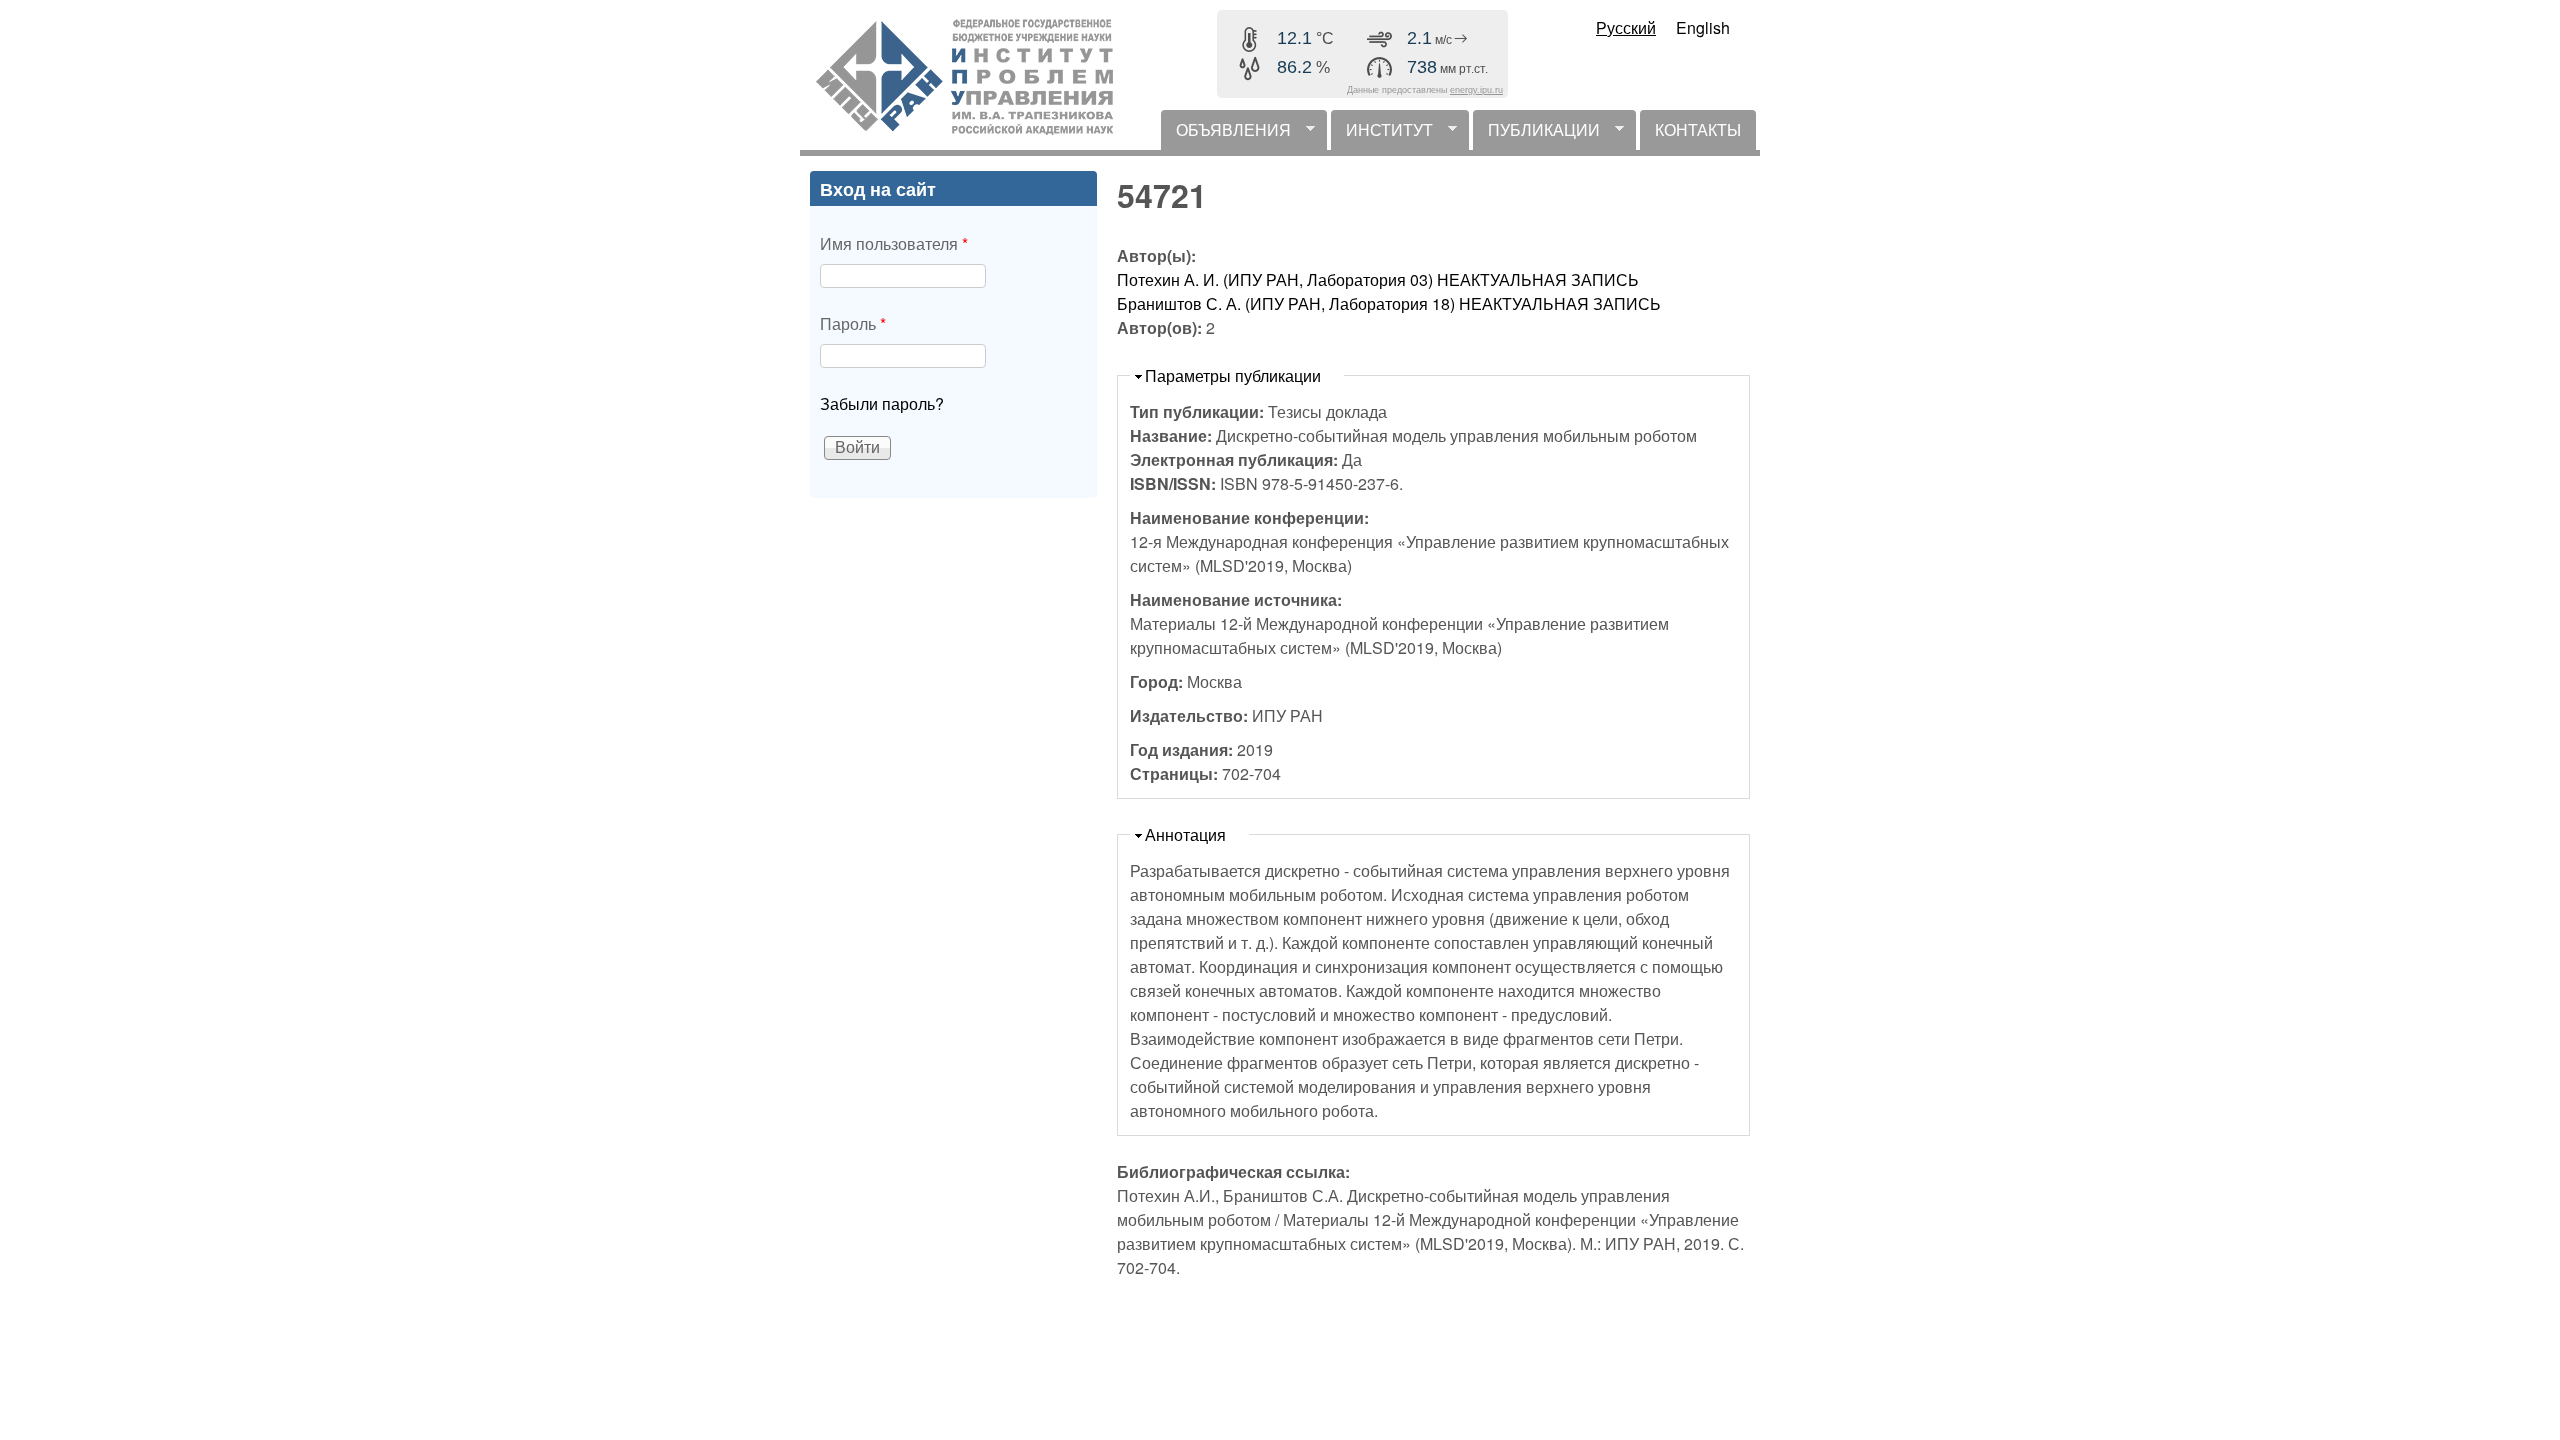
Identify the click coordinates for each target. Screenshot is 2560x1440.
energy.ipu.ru (1476, 90)
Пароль (853, 323)
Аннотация (1185, 834)
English (1703, 27)
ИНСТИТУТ (1382, 134)
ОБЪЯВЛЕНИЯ (1226, 134)
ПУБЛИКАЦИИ (1536, 134)
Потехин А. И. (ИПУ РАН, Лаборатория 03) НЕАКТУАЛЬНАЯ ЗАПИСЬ (1378, 279)
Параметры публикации (1233, 375)
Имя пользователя (894, 243)
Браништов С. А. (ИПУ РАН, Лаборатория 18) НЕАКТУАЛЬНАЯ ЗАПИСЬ (1389, 303)
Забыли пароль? (882, 403)
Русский (1626, 27)
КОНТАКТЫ (1698, 129)
